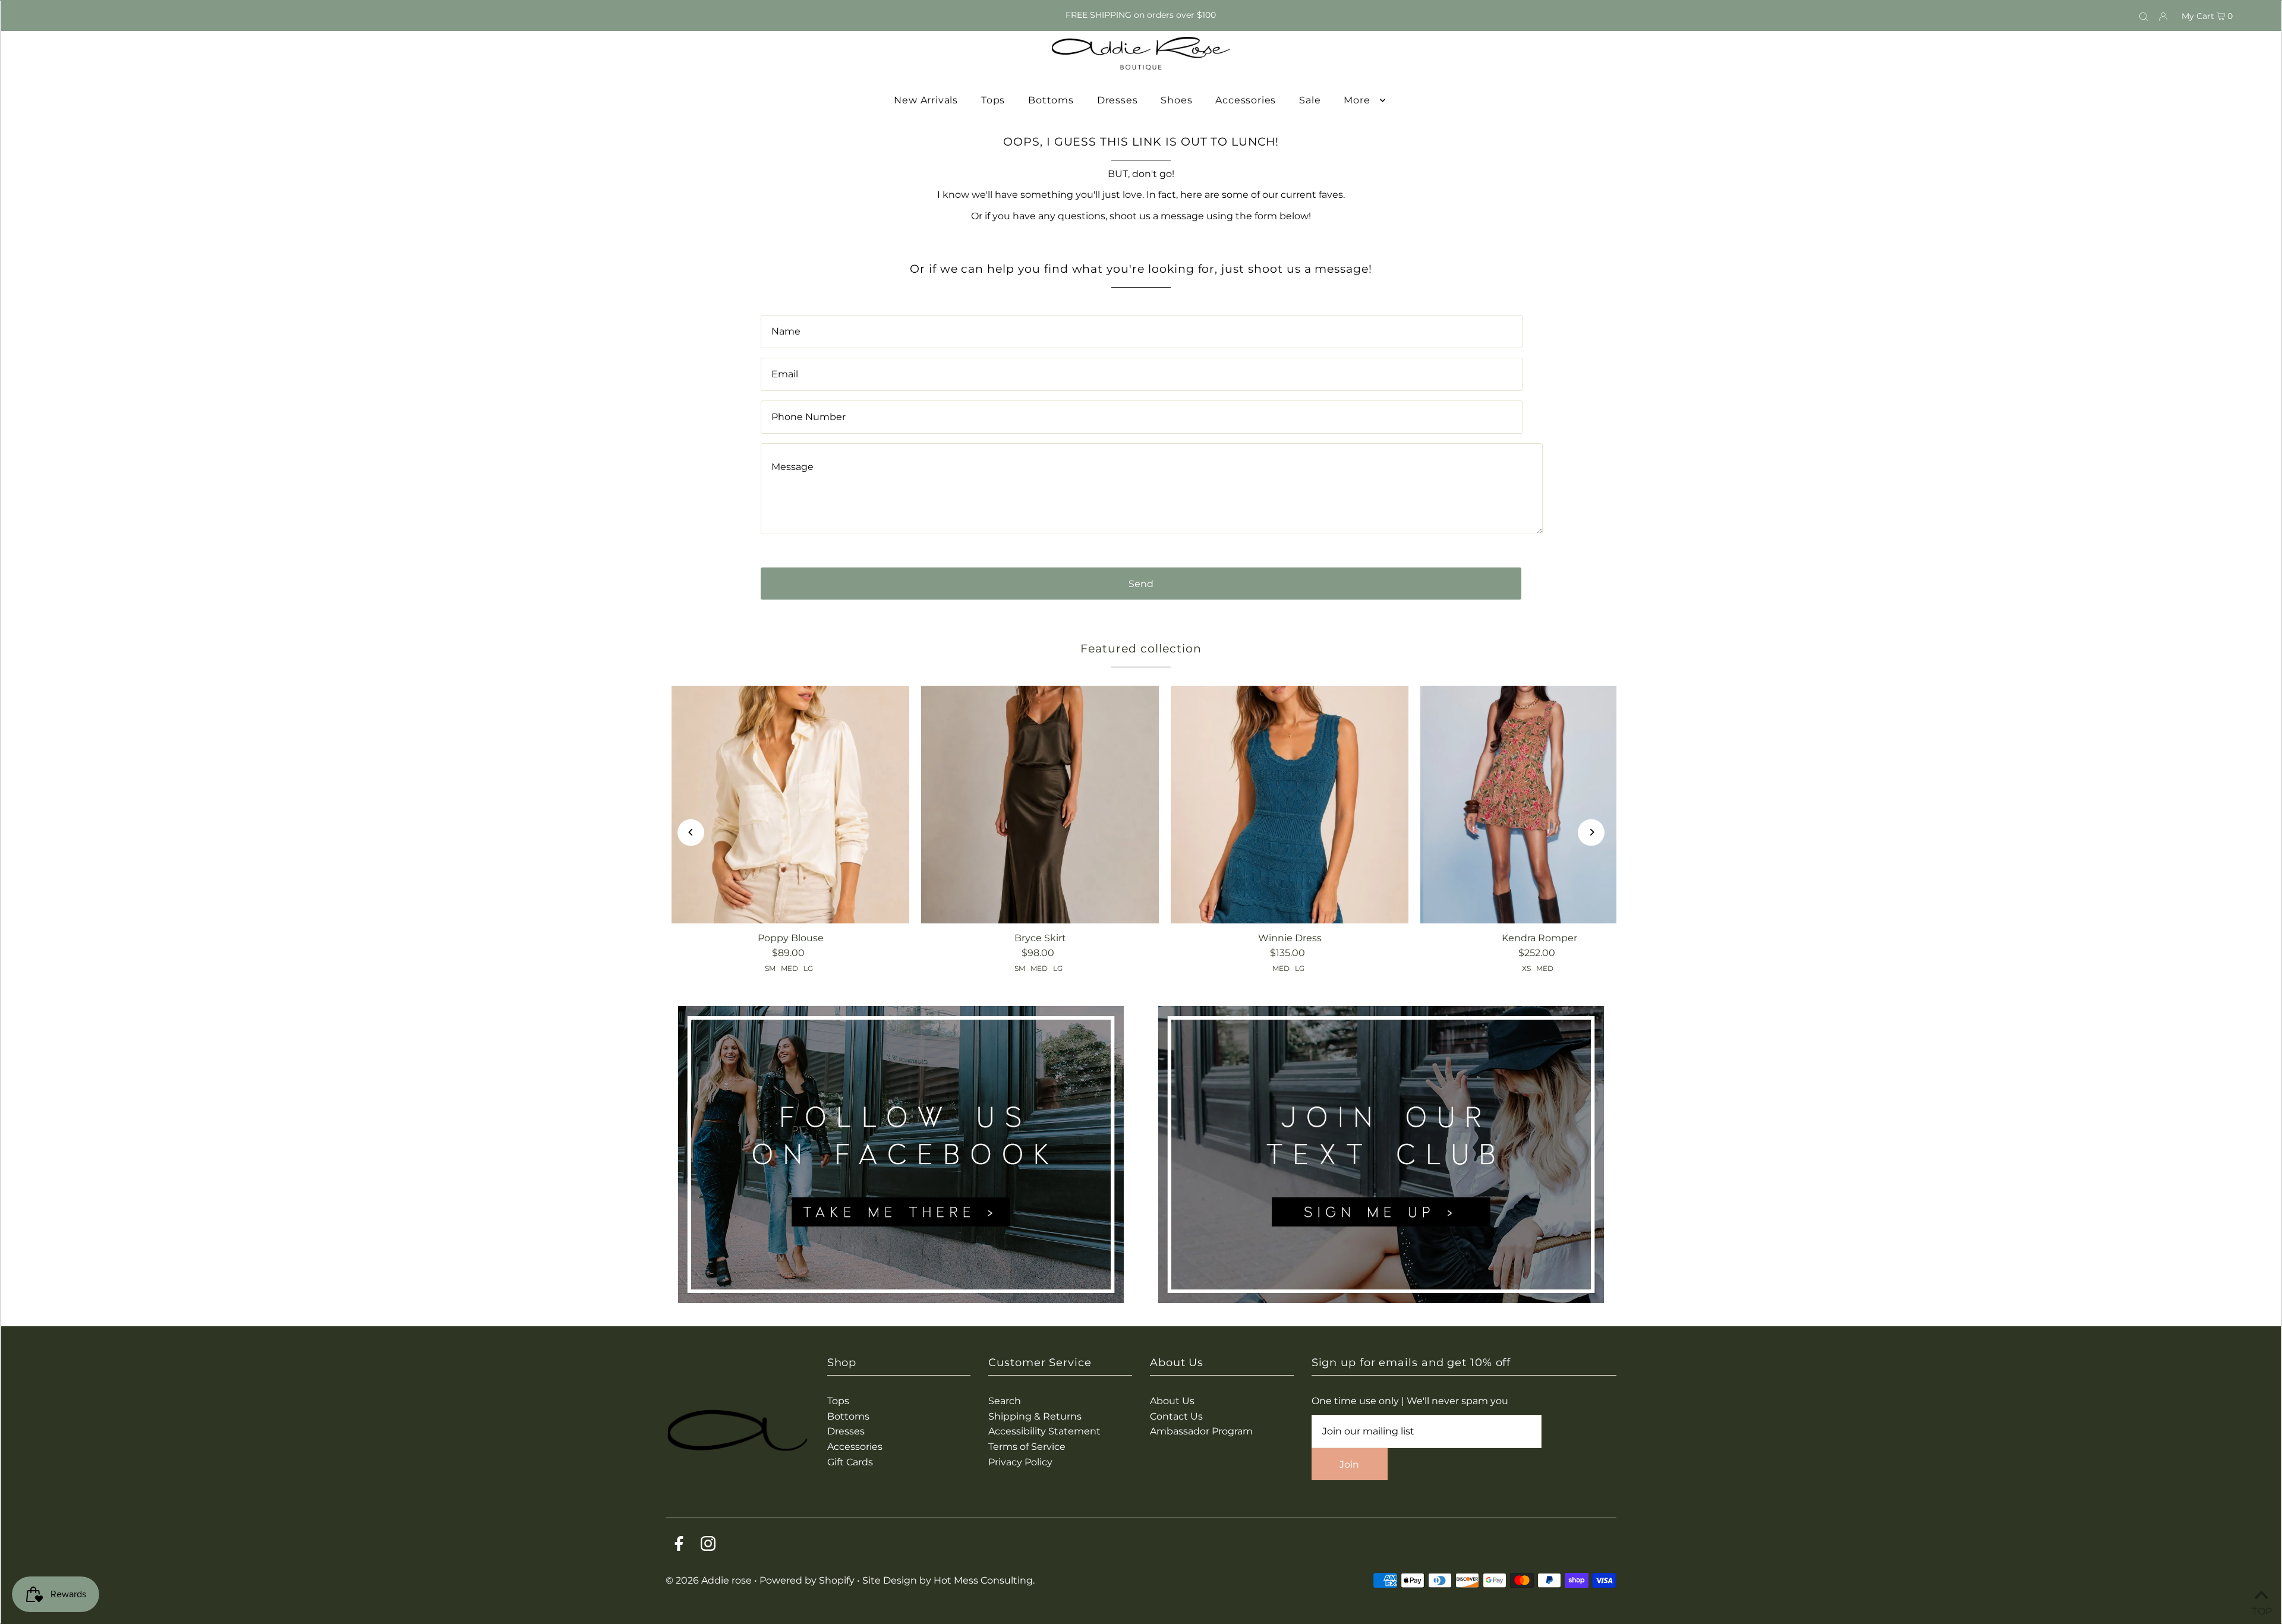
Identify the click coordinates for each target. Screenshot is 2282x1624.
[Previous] (691, 832)
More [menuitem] (1357, 100)
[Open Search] (2144, 15)
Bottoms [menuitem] (1051, 100)
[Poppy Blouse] (790, 805)
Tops (838, 1401)
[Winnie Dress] (1290, 805)
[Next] (1591, 832)
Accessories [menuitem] (1246, 100)
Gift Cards (850, 1462)
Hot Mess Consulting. (984, 1580)
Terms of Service (1027, 1447)
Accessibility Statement (1044, 1431)
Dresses (846, 1431)
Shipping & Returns (1035, 1416)
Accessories (855, 1447)
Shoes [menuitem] (1176, 100)
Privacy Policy (1020, 1462)
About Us (1172, 1401)
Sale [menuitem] (1310, 100)
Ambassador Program (1201, 1431)
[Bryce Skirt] (1040, 805)
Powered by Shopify (807, 1580)
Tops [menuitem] (993, 100)
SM (770, 968)
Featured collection (1141, 649)
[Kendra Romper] (1539, 805)
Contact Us (1176, 1416)
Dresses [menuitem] (1118, 100)
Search (1005, 1401)
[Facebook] (679, 1546)
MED (789, 968)
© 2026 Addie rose (710, 1580)
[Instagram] (708, 1546)
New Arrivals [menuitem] (926, 100)
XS (1526, 968)
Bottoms (848, 1416)
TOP (2261, 1609)
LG (808, 968)
